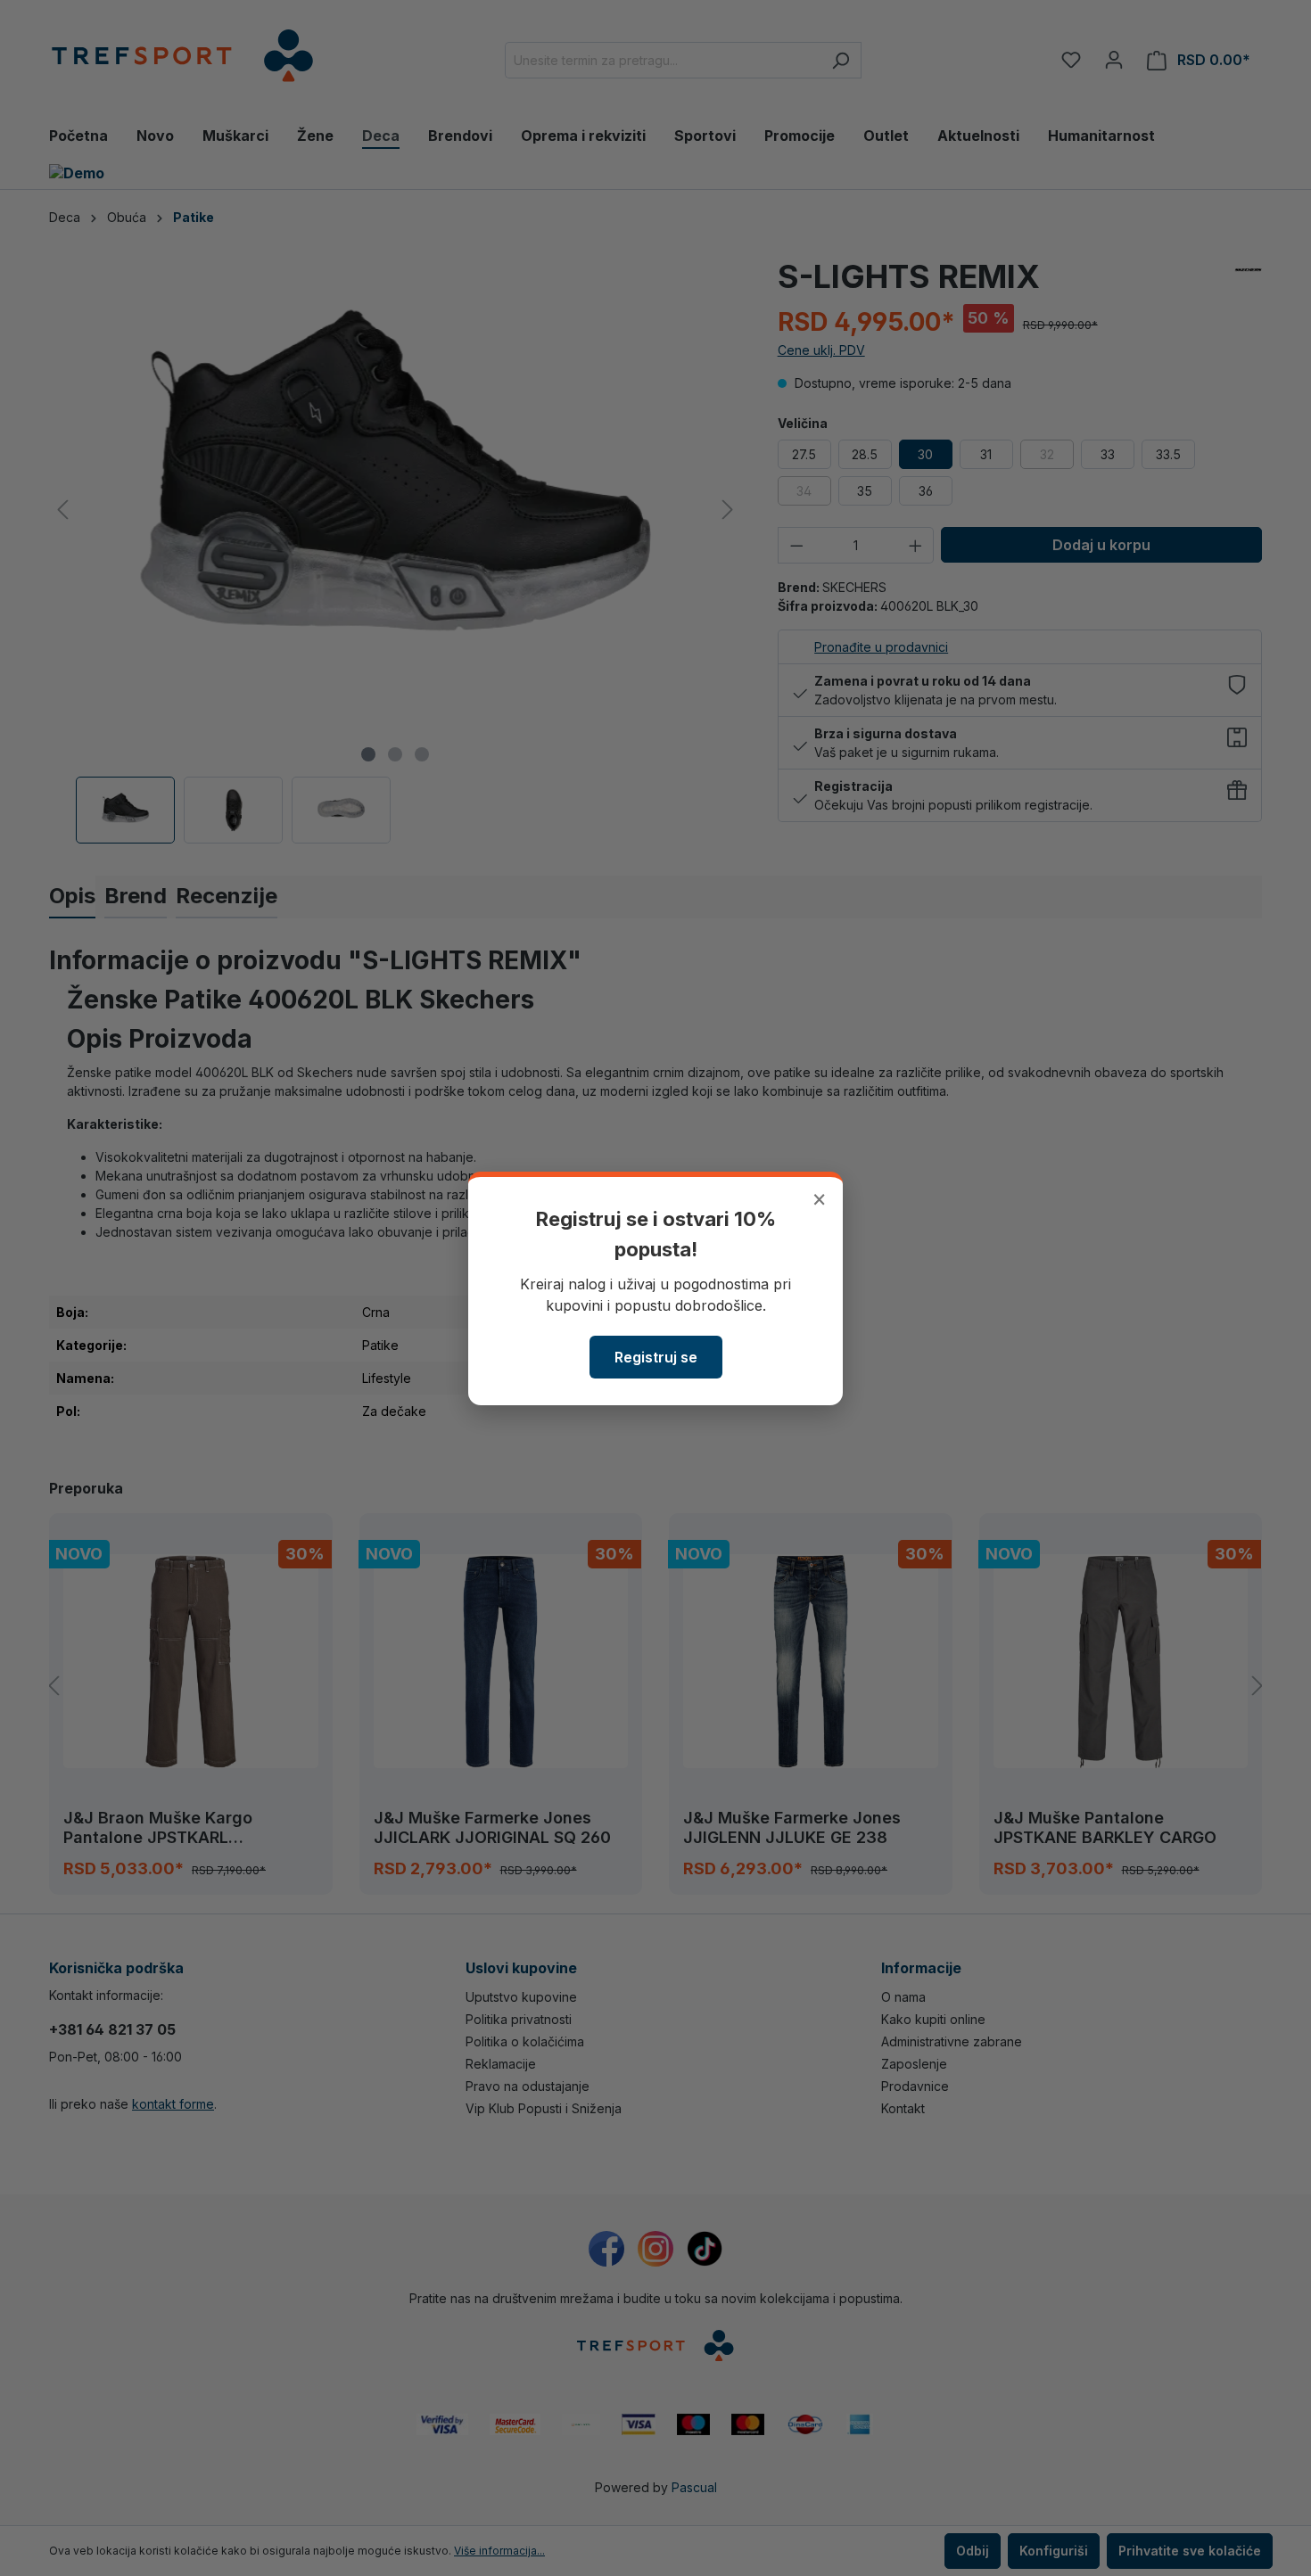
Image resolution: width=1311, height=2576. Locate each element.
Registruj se (656, 1357)
